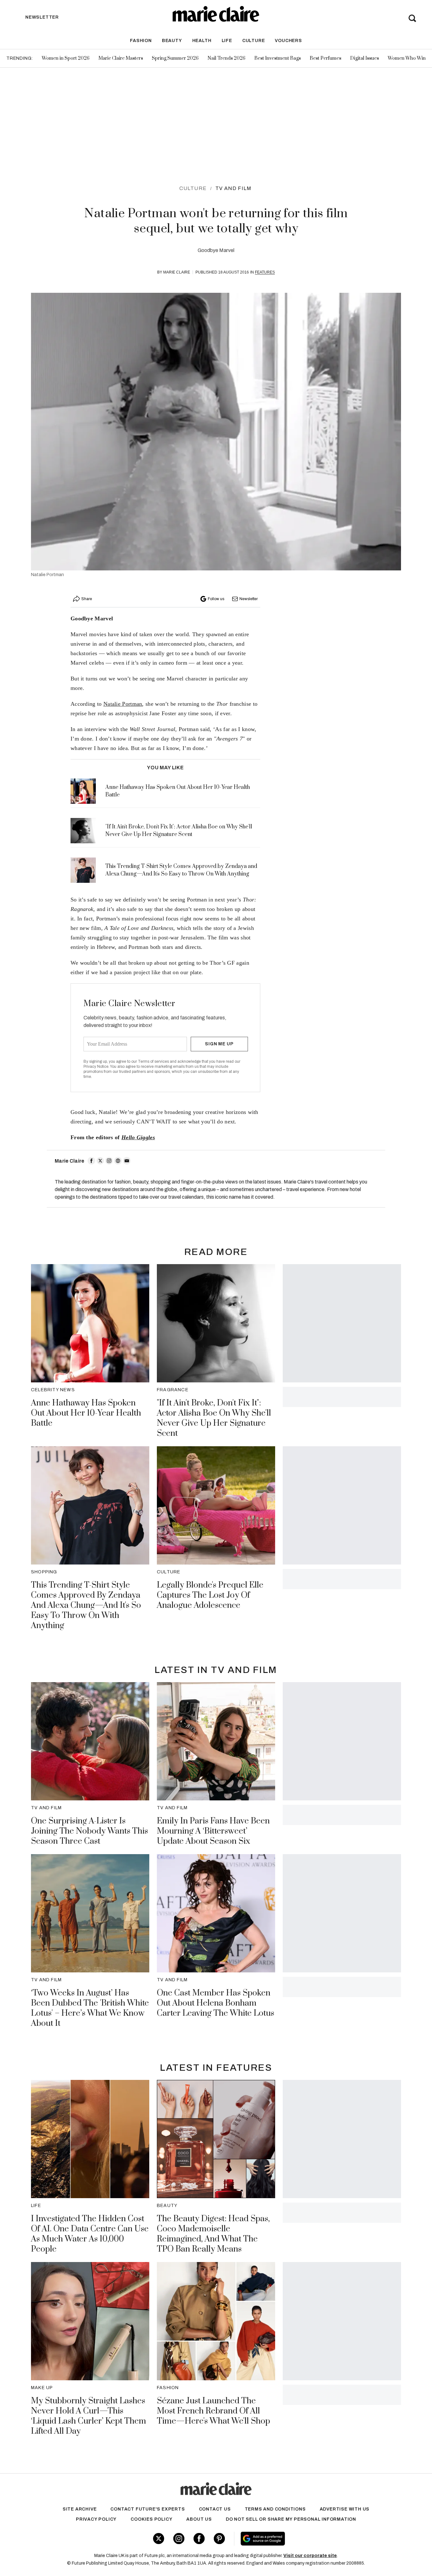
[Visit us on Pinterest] (219, 2539)
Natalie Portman (123, 704)
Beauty (172, 41)
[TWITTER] (100, 1161)
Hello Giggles (138, 1137)
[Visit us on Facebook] (199, 2539)
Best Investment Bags (278, 58)
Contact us (215, 2509)
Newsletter (249, 599)
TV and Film (233, 188)
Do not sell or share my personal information (291, 2519)
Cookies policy (151, 2519)
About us (199, 2519)
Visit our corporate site (310, 2556)
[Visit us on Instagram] (179, 2539)
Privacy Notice (96, 1067)
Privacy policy (96, 2519)
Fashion (141, 41)
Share (87, 599)
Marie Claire (177, 272)
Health (202, 41)
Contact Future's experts (148, 2509)
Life (227, 41)
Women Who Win (407, 58)
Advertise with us (345, 2509)
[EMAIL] (127, 1161)
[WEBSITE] (118, 1161)
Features (265, 272)
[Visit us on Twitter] (159, 2539)
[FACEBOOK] (91, 1161)
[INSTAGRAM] (109, 1161)
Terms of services (154, 1061)
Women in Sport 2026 (66, 58)
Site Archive (80, 2509)
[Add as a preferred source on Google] (303, 2539)
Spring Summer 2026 (175, 58)
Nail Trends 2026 (226, 58)
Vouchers (288, 41)
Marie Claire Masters (121, 58)
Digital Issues (364, 58)
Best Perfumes (325, 58)
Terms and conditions (275, 2509)
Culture (254, 41)
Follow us (216, 599)
